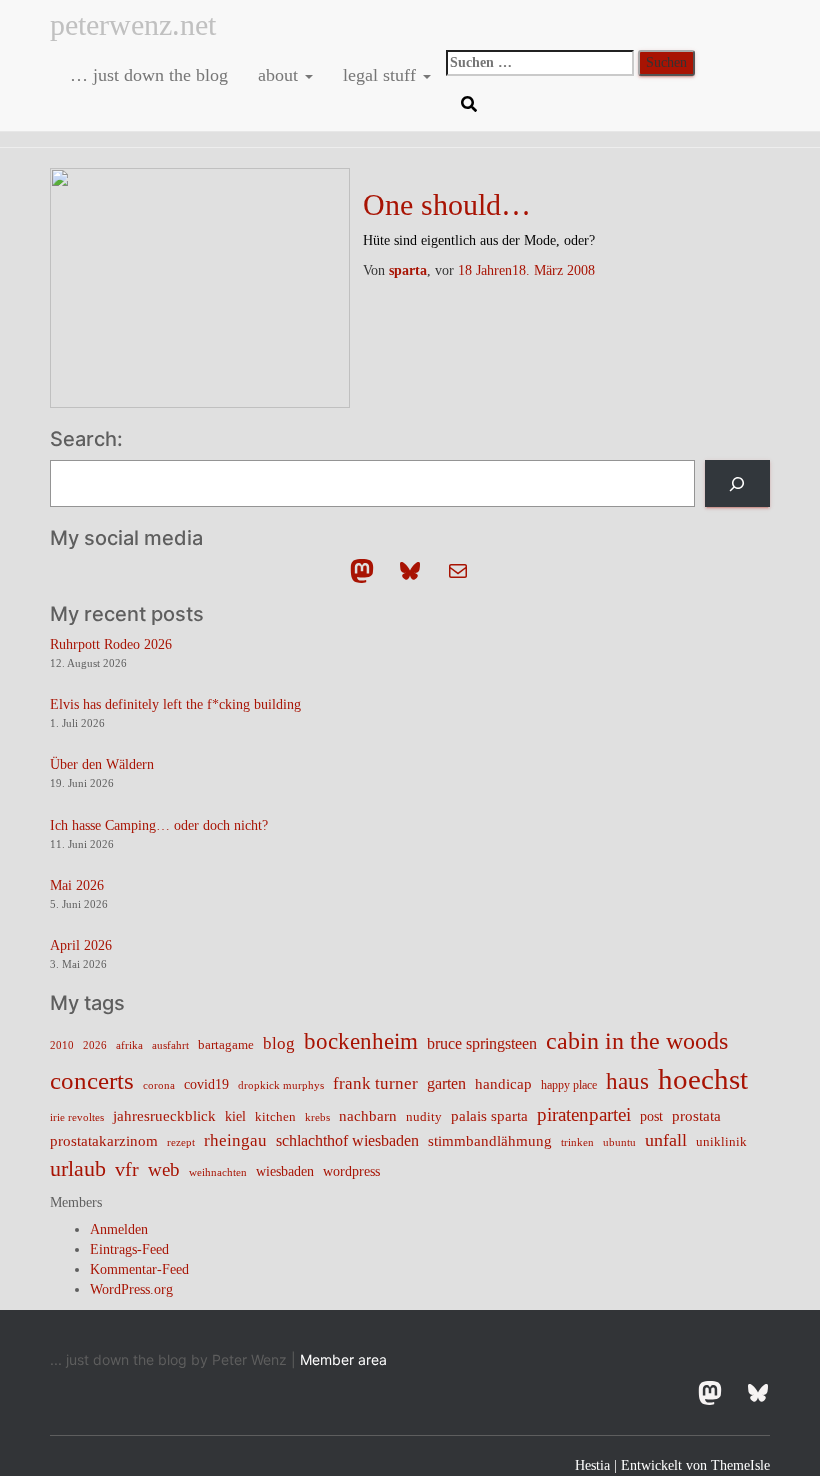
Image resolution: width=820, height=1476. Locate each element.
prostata (696, 1116)
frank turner (375, 1083)
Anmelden (119, 1229)
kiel (235, 1116)
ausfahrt (170, 1045)
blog (279, 1043)
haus (627, 1081)
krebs (317, 1117)
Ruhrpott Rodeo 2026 (111, 644)
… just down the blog (146, 75)
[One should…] (200, 286)
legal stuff (382, 75)
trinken (577, 1142)
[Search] (737, 483)
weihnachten (218, 1172)
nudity (424, 1116)
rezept (181, 1142)
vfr (127, 1169)
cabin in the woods (637, 1040)
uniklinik (721, 1142)
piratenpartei (584, 1114)
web (164, 1169)
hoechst (703, 1079)
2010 (62, 1045)
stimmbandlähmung (490, 1141)
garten (446, 1083)
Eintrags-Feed (129, 1249)
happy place (569, 1085)
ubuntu (619, 1142)
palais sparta (489, 1116)
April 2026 (81, 945)
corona (159, 1085)
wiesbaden (285, 1171)
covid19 (206, 1084)
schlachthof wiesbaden (347, 1140)
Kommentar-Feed (139, 1269)
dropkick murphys (281, 1085)
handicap (503, 1083)
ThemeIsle (740, 1465)
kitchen (275, 1117)
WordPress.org (131, 1289)
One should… (447, 204)
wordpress (351, 1171)
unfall (666, 1140)
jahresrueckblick (164, 1116)
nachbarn (368, 1115)
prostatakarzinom (104, 1141)
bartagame (226, 1044)
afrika (129, 1045)
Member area (343, 1359)
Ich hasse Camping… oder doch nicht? (159, 825)
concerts (92, 1080)
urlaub (78, 1169)
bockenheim (361, 1041)
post (651, 1116)
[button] (308, 75)
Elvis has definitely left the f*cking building (175, 704)
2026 (95, 1045)
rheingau (235, 1140)
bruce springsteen (482, 1043)
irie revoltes (77, 1117)
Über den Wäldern (102, 764)
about (280, 75)
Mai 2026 (77, 885)
